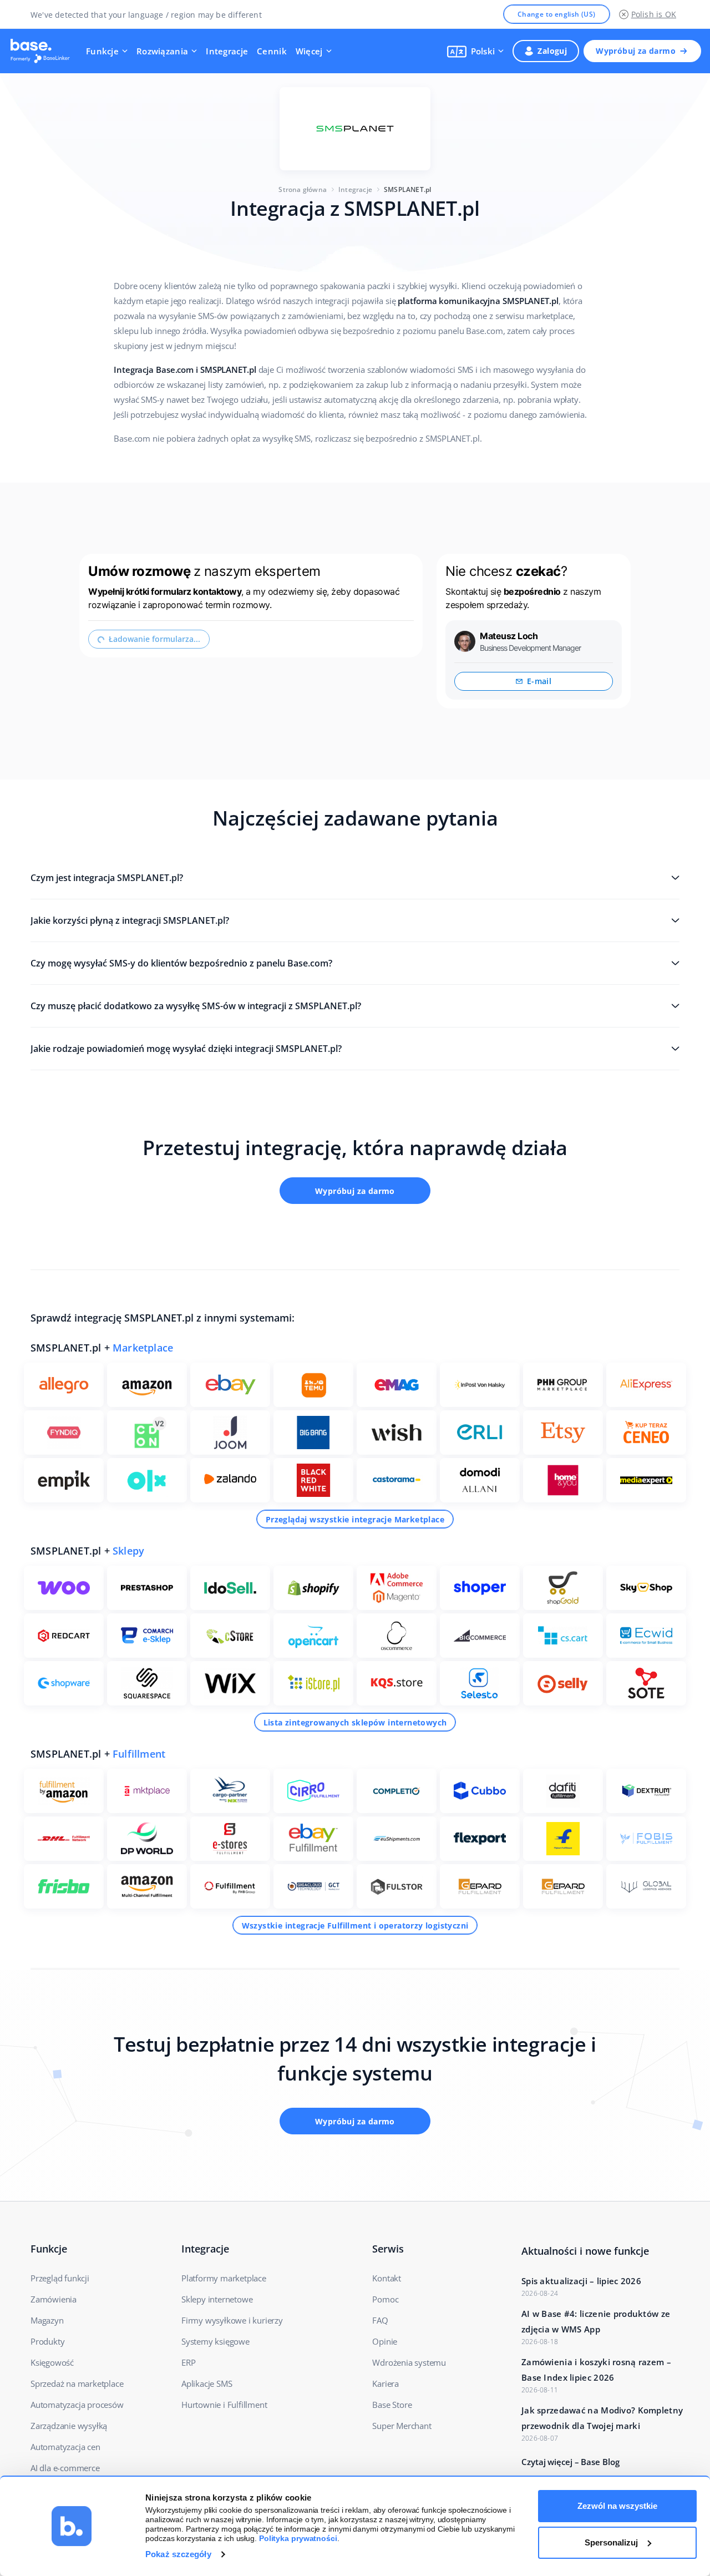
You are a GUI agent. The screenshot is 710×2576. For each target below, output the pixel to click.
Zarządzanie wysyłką (69, 2426)
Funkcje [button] (102, 51)
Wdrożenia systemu (409, 2362)
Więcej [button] (309, 51)
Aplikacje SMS (207, 2383)
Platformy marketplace (224, 2278)
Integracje (227, 51)
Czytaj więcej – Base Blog (570, 2462)
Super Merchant (402, 2426)
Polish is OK (654, 14)
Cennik (272, 51)
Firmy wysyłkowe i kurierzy (232, 2320)
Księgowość (52, 2362)
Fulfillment (139, 1754)
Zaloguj (552, 51)
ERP (188, 2362)
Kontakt (387, 2278)
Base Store (392, 2405)
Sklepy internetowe (217, 2299)
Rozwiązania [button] (162, 51)
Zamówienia (54, 2299)
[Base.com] (43, 51)
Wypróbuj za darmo (636, 51)
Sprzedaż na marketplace (77, 2383)
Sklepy (128, 1551)
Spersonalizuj (611, 2542)
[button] (476, 51)
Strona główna (303, 189)
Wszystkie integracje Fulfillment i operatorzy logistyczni (355, 1925)
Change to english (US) (557, 14)
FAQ (380, 2320)
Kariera (386, 2383)
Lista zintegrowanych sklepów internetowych (355, 1722)
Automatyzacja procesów (77, 2405)
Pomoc (385, 2299)
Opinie (385, 2341)
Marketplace (143, 1348)
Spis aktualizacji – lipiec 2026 (581, 2281)
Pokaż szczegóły (178, 2554)
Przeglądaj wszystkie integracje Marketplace (355, 1519)
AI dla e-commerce (65, 2468)
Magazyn (47, 2320)
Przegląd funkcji (60, 2278)
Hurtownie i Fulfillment (224, 2405)
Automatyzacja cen (65, 2447)
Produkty (47, 2341)
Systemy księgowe (215, 2341)
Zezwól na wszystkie (617, 2506)
